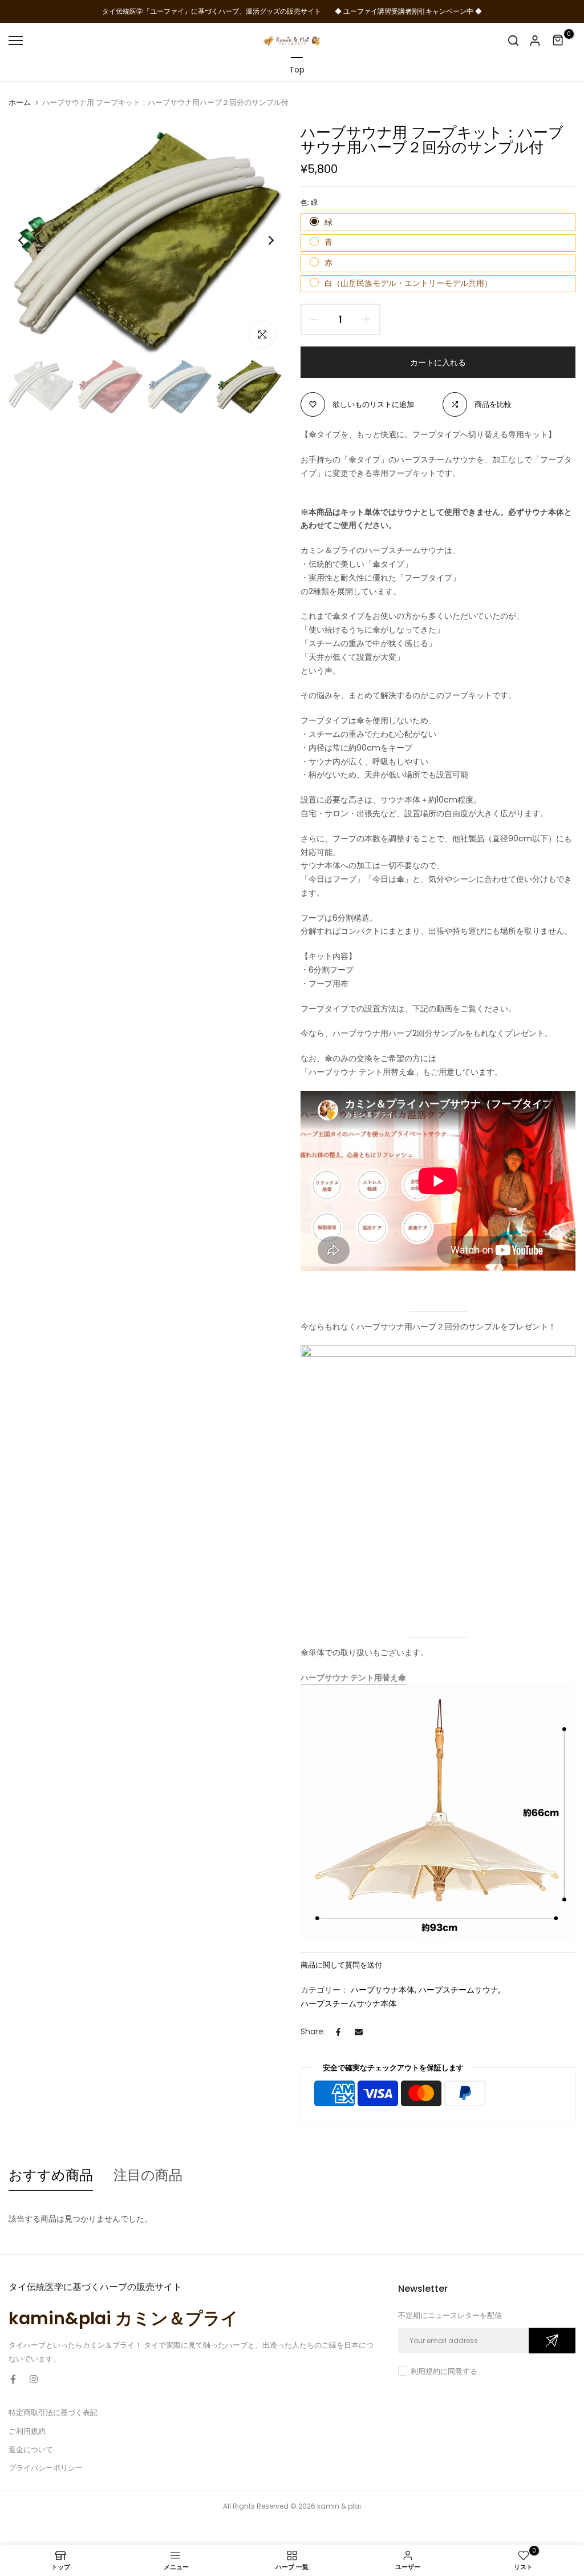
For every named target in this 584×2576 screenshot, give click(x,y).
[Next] (262, 241)
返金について (31, 2450)
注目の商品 (148, 2175)
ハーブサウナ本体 (383, 1990)
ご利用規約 (27, 2431)
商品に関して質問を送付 (341, 1965)
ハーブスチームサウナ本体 (348, 2003)
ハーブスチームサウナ (459, 1990)
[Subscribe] (552, 2341)
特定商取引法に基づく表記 (53, 2412)
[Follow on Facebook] (13, 2379)
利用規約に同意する (444, 2371)
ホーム (20, 103)
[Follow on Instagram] (34, 2379)
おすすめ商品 (51, 2175)
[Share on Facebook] (338, 2032)
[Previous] (30, 241)
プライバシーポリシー (46, 2468)
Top (297, 70)
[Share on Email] (359, 2032)
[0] (558, 41)
